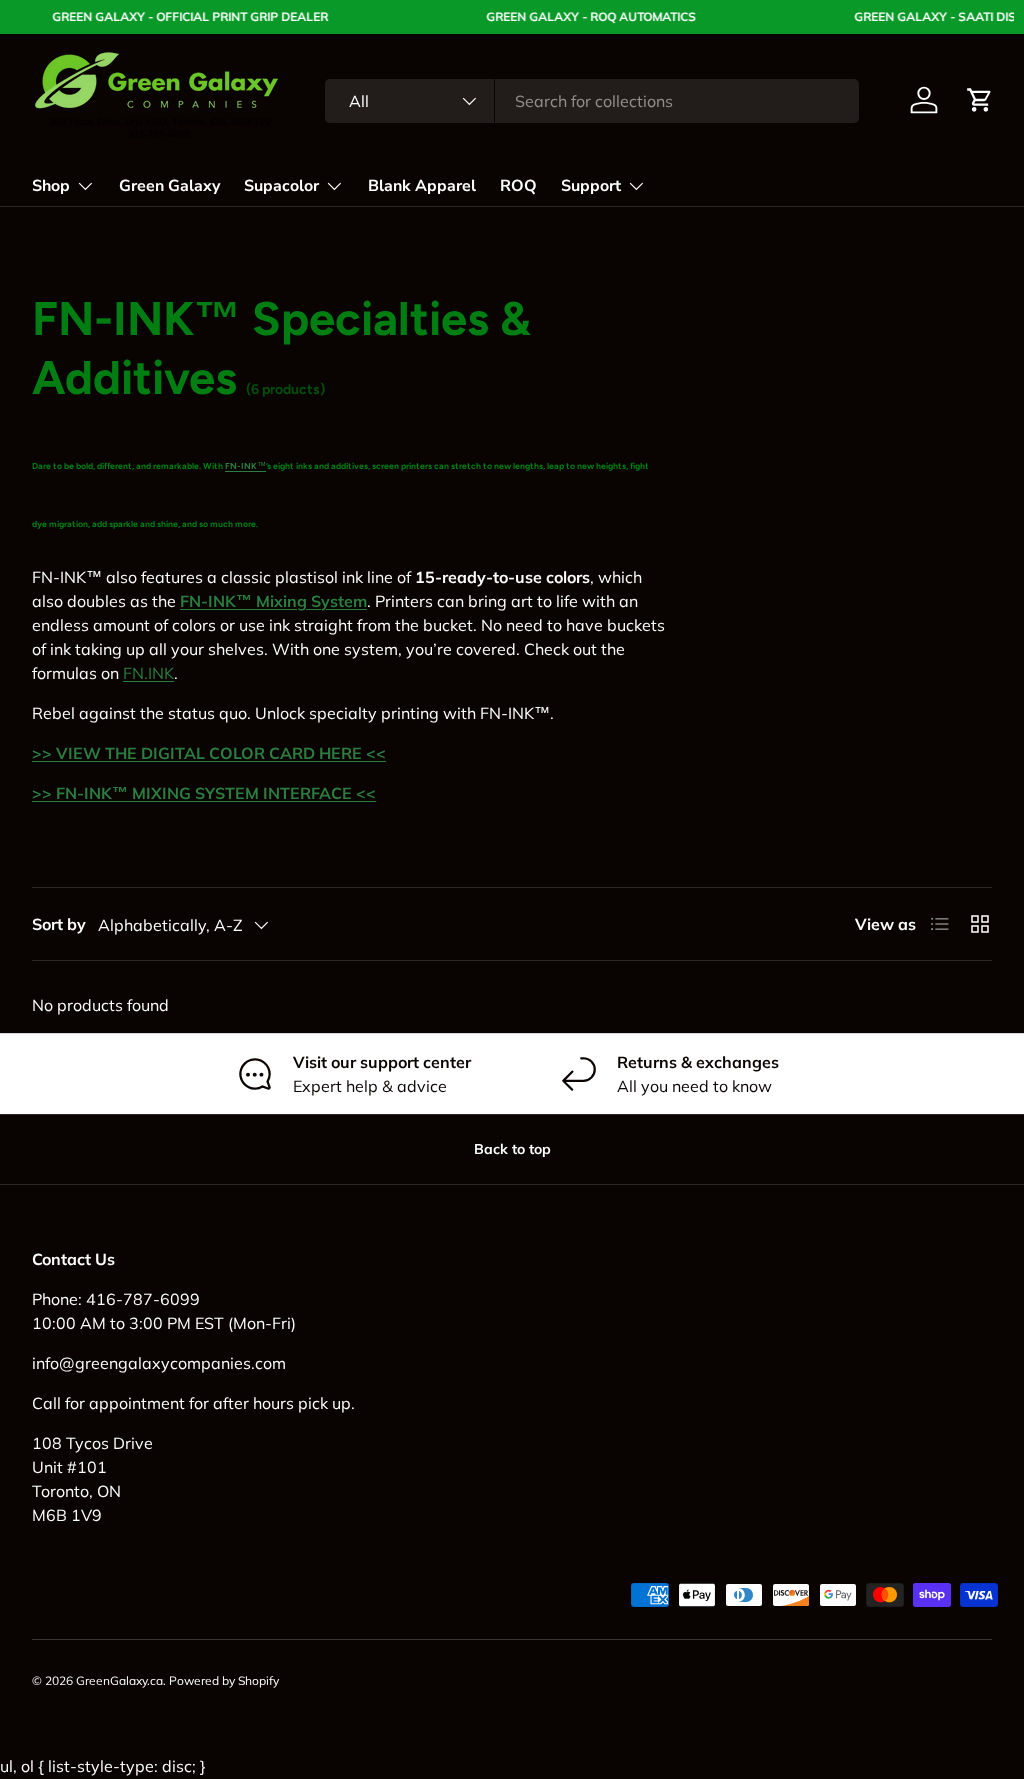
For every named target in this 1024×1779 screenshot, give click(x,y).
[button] (980, 100)
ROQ (518, 186)
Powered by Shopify (224, 1680)
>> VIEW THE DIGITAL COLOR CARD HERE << (209, 753)
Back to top (512, 1149)
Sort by (59, 924)
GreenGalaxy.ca (119, 1680)
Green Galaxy (169, 186)
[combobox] (592, 101)
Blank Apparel (422, 186)
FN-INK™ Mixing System (273, 601)
